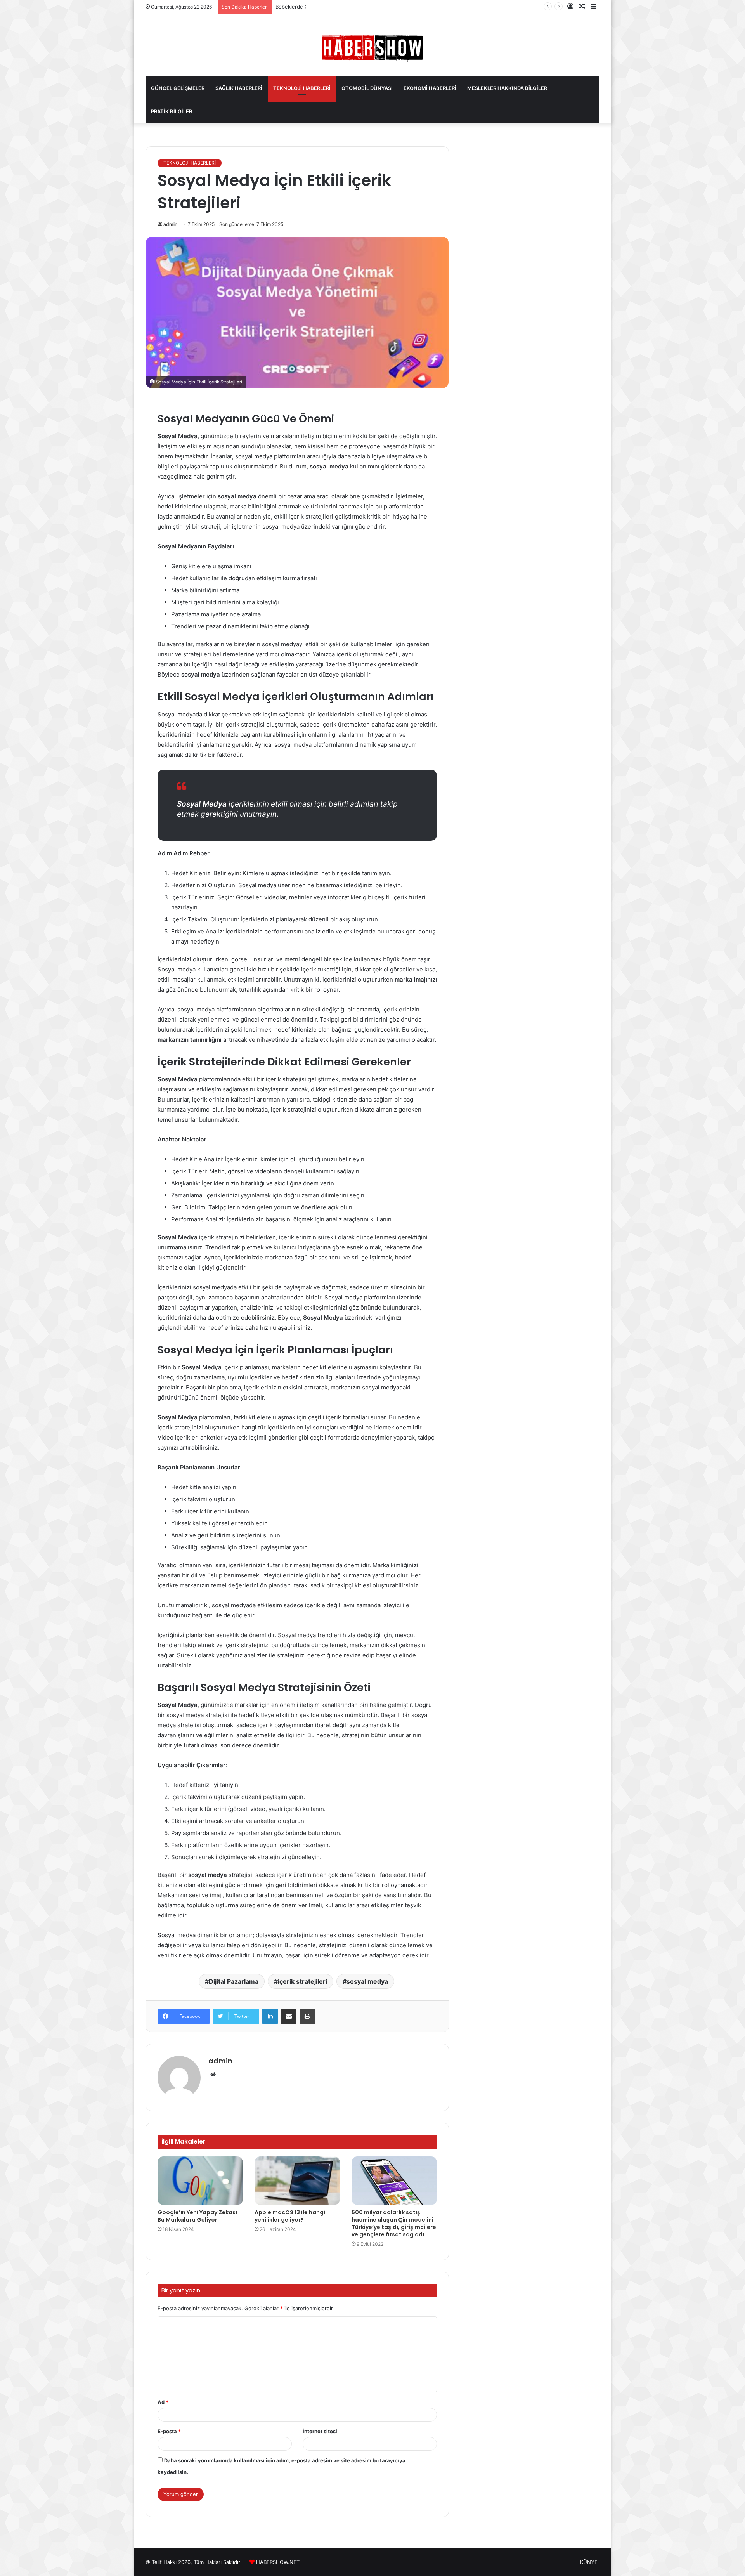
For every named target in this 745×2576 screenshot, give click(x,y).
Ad (163, 2402)
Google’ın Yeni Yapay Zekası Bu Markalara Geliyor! (197, 2216)
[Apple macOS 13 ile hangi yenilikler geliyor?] (297, 2180)
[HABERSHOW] (372, 47)
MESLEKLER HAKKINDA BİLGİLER (507, 88)
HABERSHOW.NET (278, 2562)
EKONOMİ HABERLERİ (430, 88)
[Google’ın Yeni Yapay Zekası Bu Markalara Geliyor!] (200, 2180)
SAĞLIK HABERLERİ (239, 88)
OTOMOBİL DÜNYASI (367, 88)
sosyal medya (367, 1981)
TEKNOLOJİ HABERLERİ (302, 88)
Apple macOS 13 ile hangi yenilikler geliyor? (290, 2216)
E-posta (169, 2431)
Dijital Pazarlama (234, 1981)
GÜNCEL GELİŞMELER (178, 88)
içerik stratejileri (302, 1981)
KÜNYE (589, 2562)
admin (170, 224)
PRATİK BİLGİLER (172, 111)
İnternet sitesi (320, 2431)
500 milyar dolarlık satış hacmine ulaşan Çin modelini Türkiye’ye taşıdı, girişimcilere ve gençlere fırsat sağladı (394, 2223)
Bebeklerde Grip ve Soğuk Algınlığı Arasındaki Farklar (339, 7)
